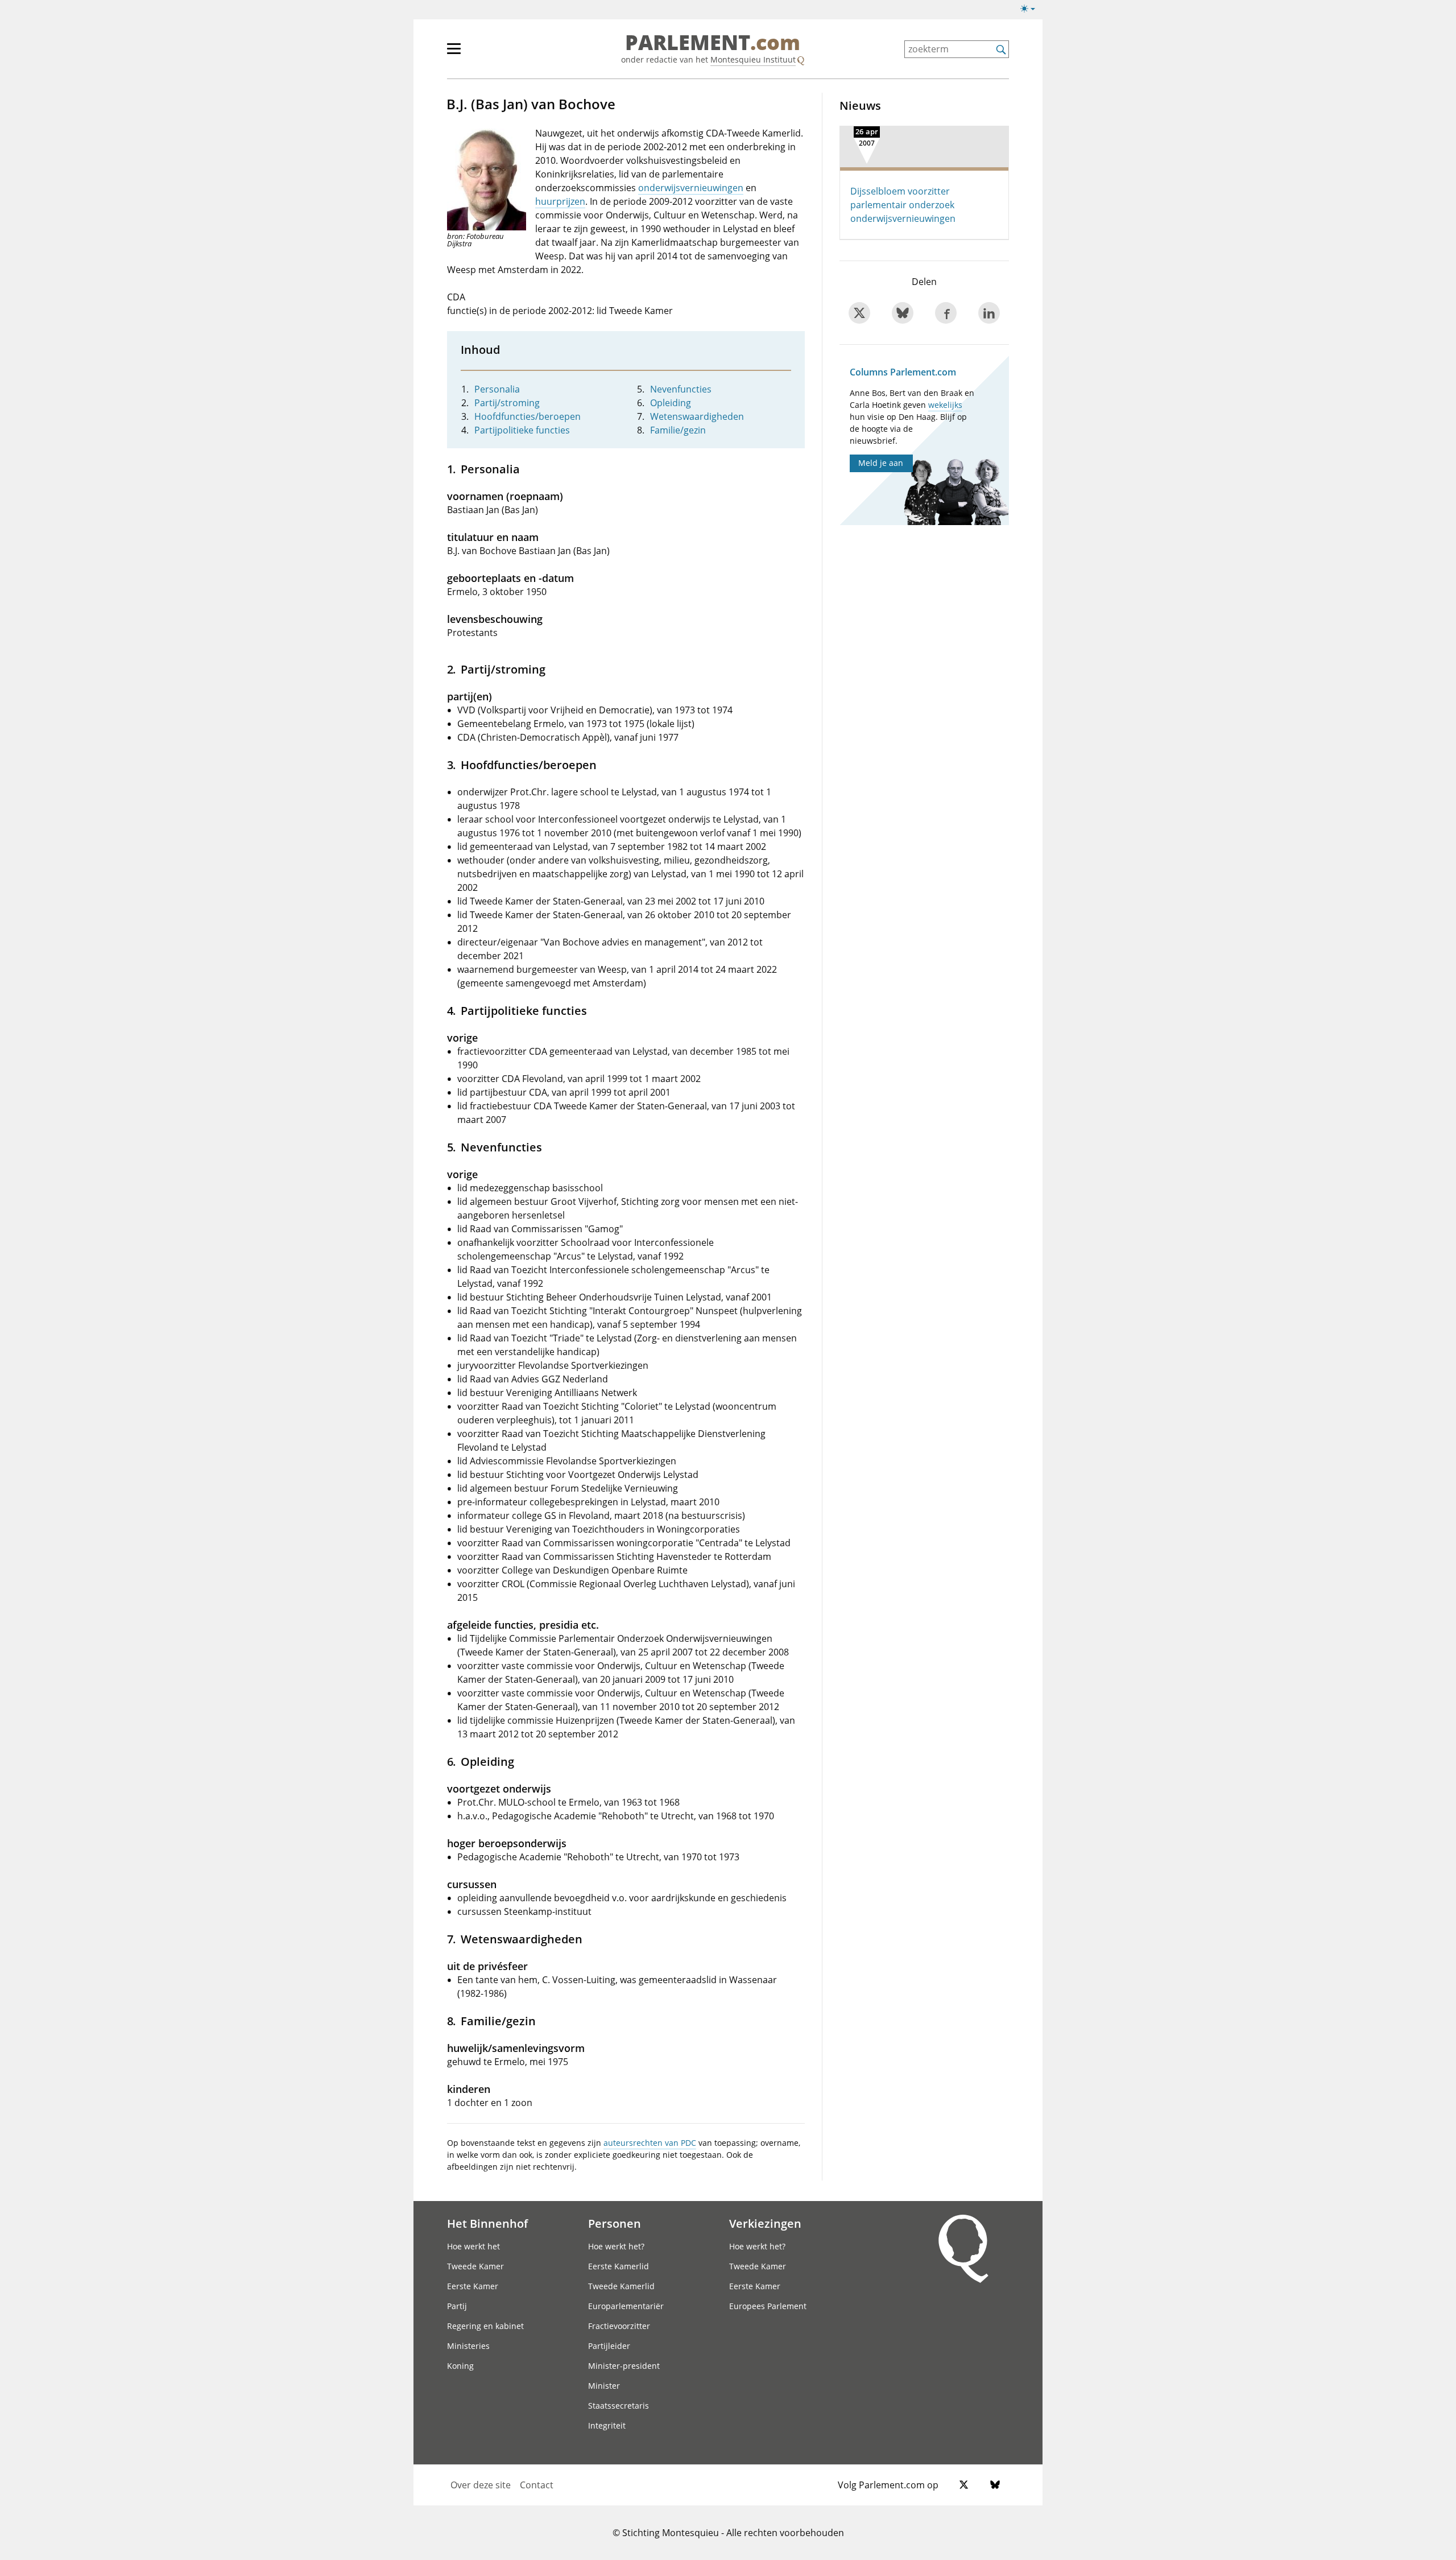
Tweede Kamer (475, 2266)
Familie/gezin (678, 430)
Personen (615, 2223)
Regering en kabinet (485, 2326)
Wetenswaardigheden (697, 416)
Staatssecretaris (619, 2406)
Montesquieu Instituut (753, 59)
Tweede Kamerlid (621, 2286)
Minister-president (624, 2366)
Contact (537, 2485)
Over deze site (481, 2485)
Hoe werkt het (473, 2246)
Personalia (497, 389)
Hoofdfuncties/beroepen (528, 416)
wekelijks (945, 405)
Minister (604, 2386)
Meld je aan (881, 463)
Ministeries (468, 2346)
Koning (460, 2366)
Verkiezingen (765, 2223)
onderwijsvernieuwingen (691, 188)
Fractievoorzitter (619, 2326)
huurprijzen (560, 201)
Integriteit (607, 2425)
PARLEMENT (713, 43)
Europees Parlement (768, 2306)
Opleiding (671, 403)
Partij (457, 2306)
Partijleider (609, 2346)
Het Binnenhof (487, 2223)
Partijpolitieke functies (522, 430)
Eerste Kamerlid (619, 2266)
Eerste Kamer (473, 2286)
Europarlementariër (626, 2306)
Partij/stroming (507, 403)
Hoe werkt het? (616, 2246)
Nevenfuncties (681, 389)
